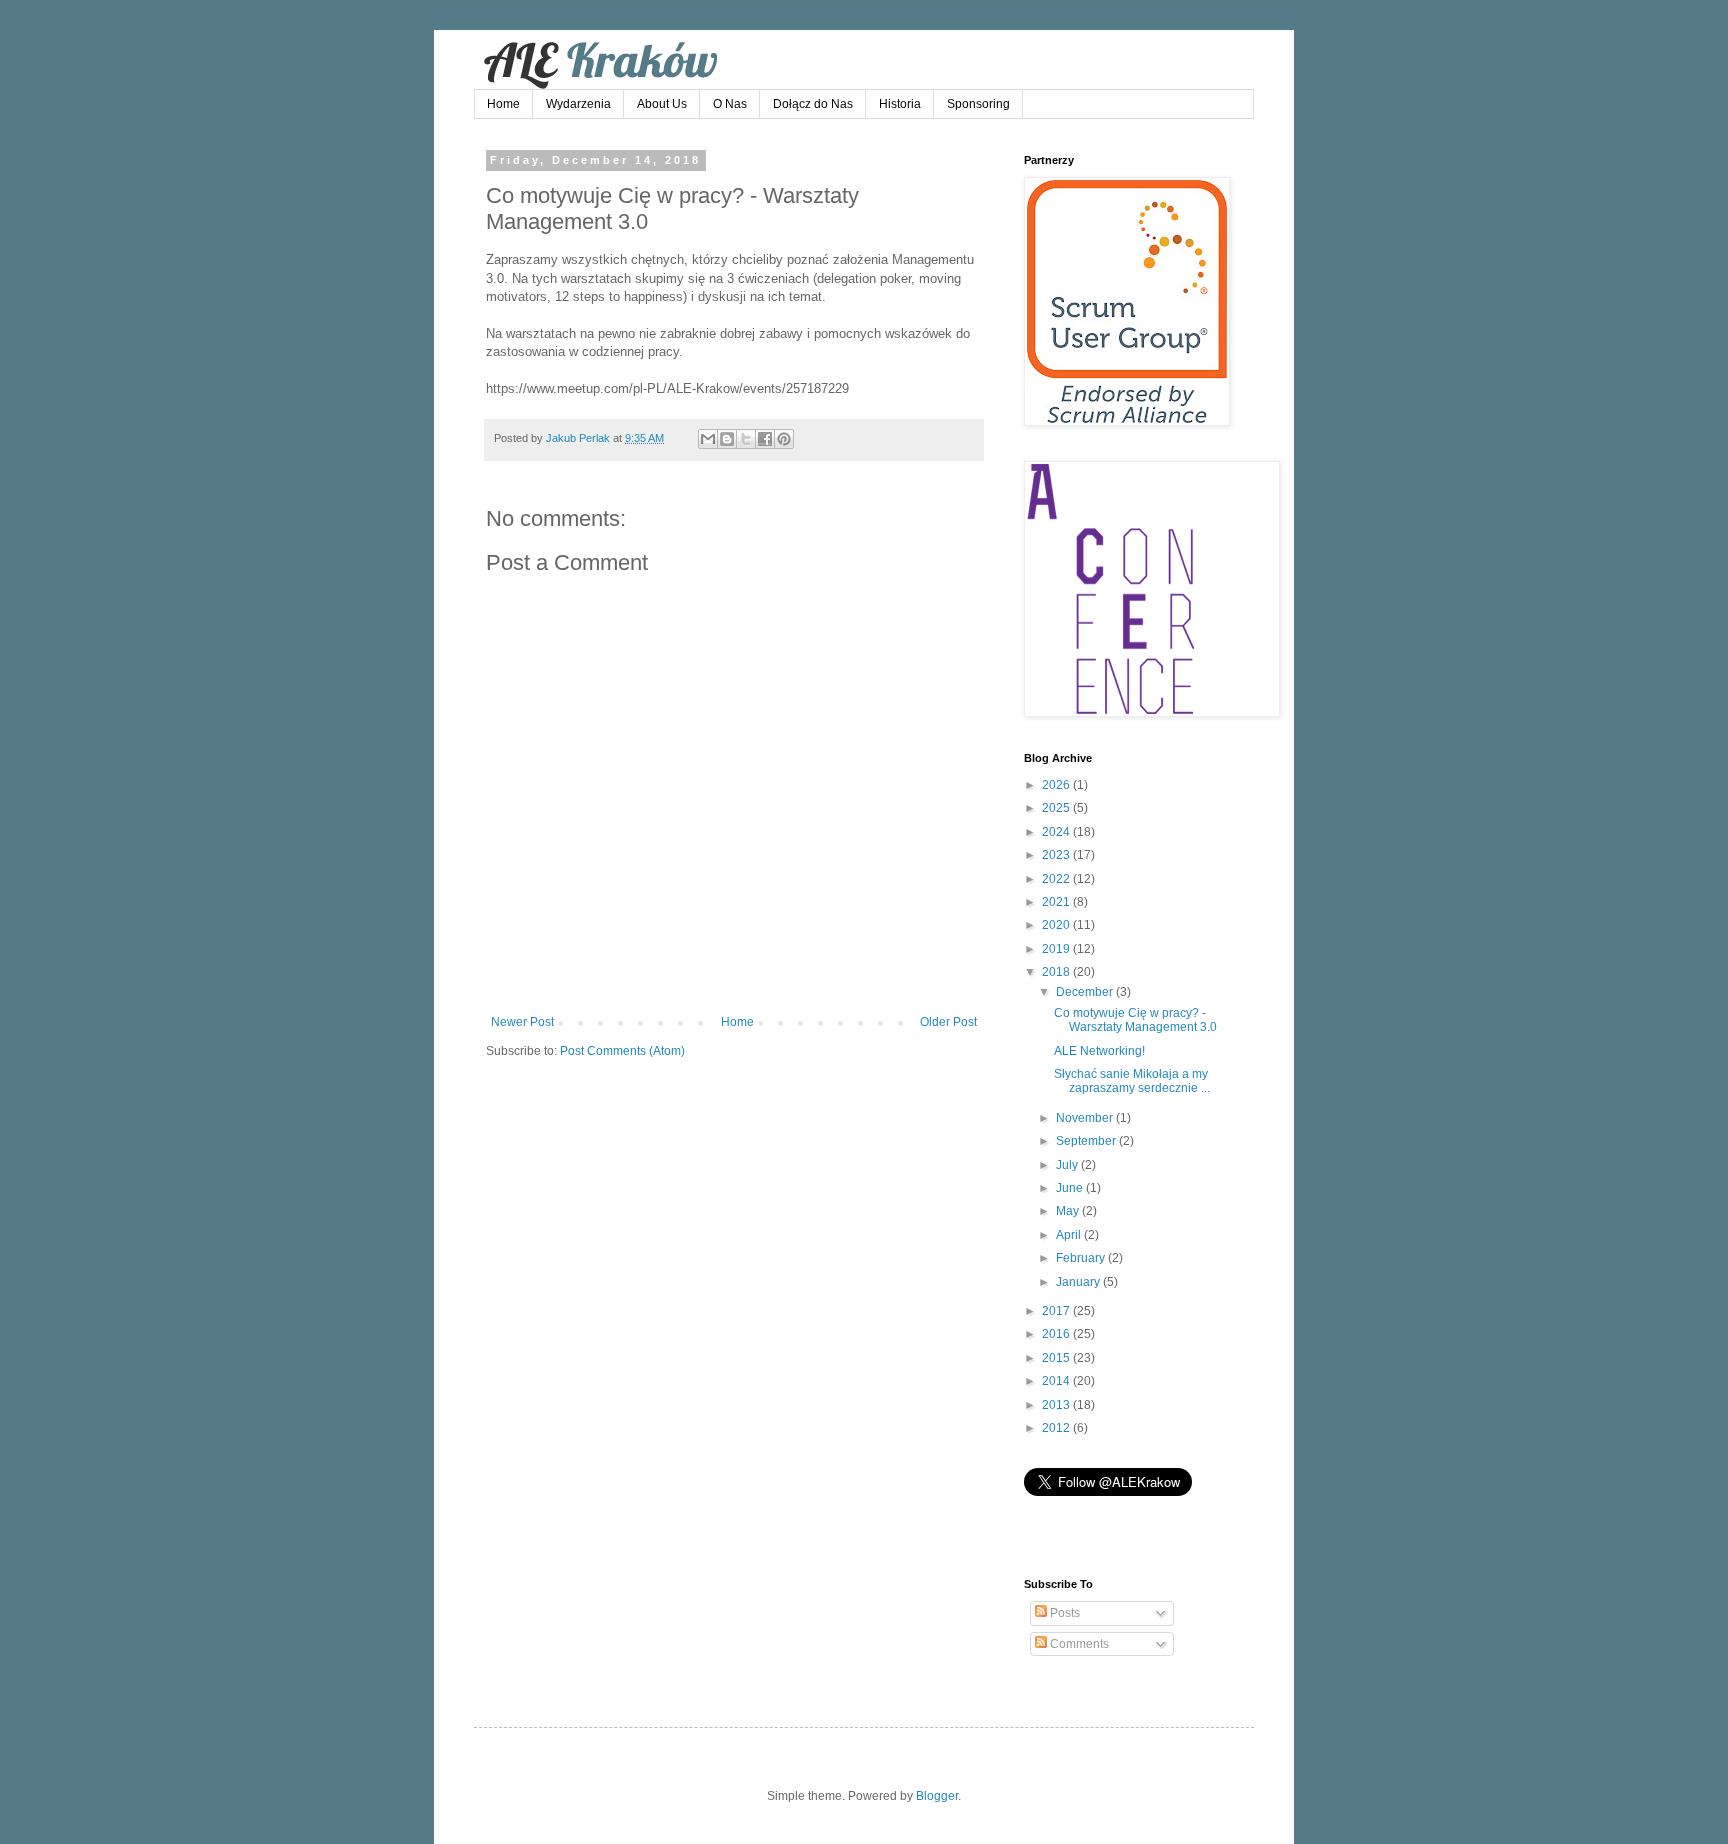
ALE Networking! (1099, 1051)
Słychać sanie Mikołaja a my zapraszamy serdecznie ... (1132, 1081)
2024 (1057, 832)
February (1082, 1258)
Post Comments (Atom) (622, 1051)
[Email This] (708, 439)
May (1069, 1211)
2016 (1057, 1334)
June (1071, 1188)
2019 (1057, 949)
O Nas (730, 104)
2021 (1057, 902)
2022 (1057, 879)
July (1068, 1165)
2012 (1057, 1428)
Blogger (937, 1796)
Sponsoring (978, 104)
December (1086, 992)
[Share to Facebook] (765, 439)
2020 (1057, 925)
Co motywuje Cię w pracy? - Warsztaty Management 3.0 (1135, 1020)
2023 (1057, 855)
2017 (1057, 1311)
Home (503, 104)
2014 (1057, 1381)
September (1087, 1141)
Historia (900, 104)
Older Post (948, 1022)
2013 (1057, 1405)
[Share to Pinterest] (784, 439)
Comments (1078, 1644)
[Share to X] (746, 439)
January (1079, 1282)
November (1086, 1118)
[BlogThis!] (727, 439)
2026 (1057, 785)
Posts (1063, 1613)
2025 (1057, 808)
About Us (662, 104)
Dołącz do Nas (813, 104)
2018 (1057, 972)
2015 (1057, 1358)
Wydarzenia (578, 104)
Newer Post (522, 1022)
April (1070, 1235)
